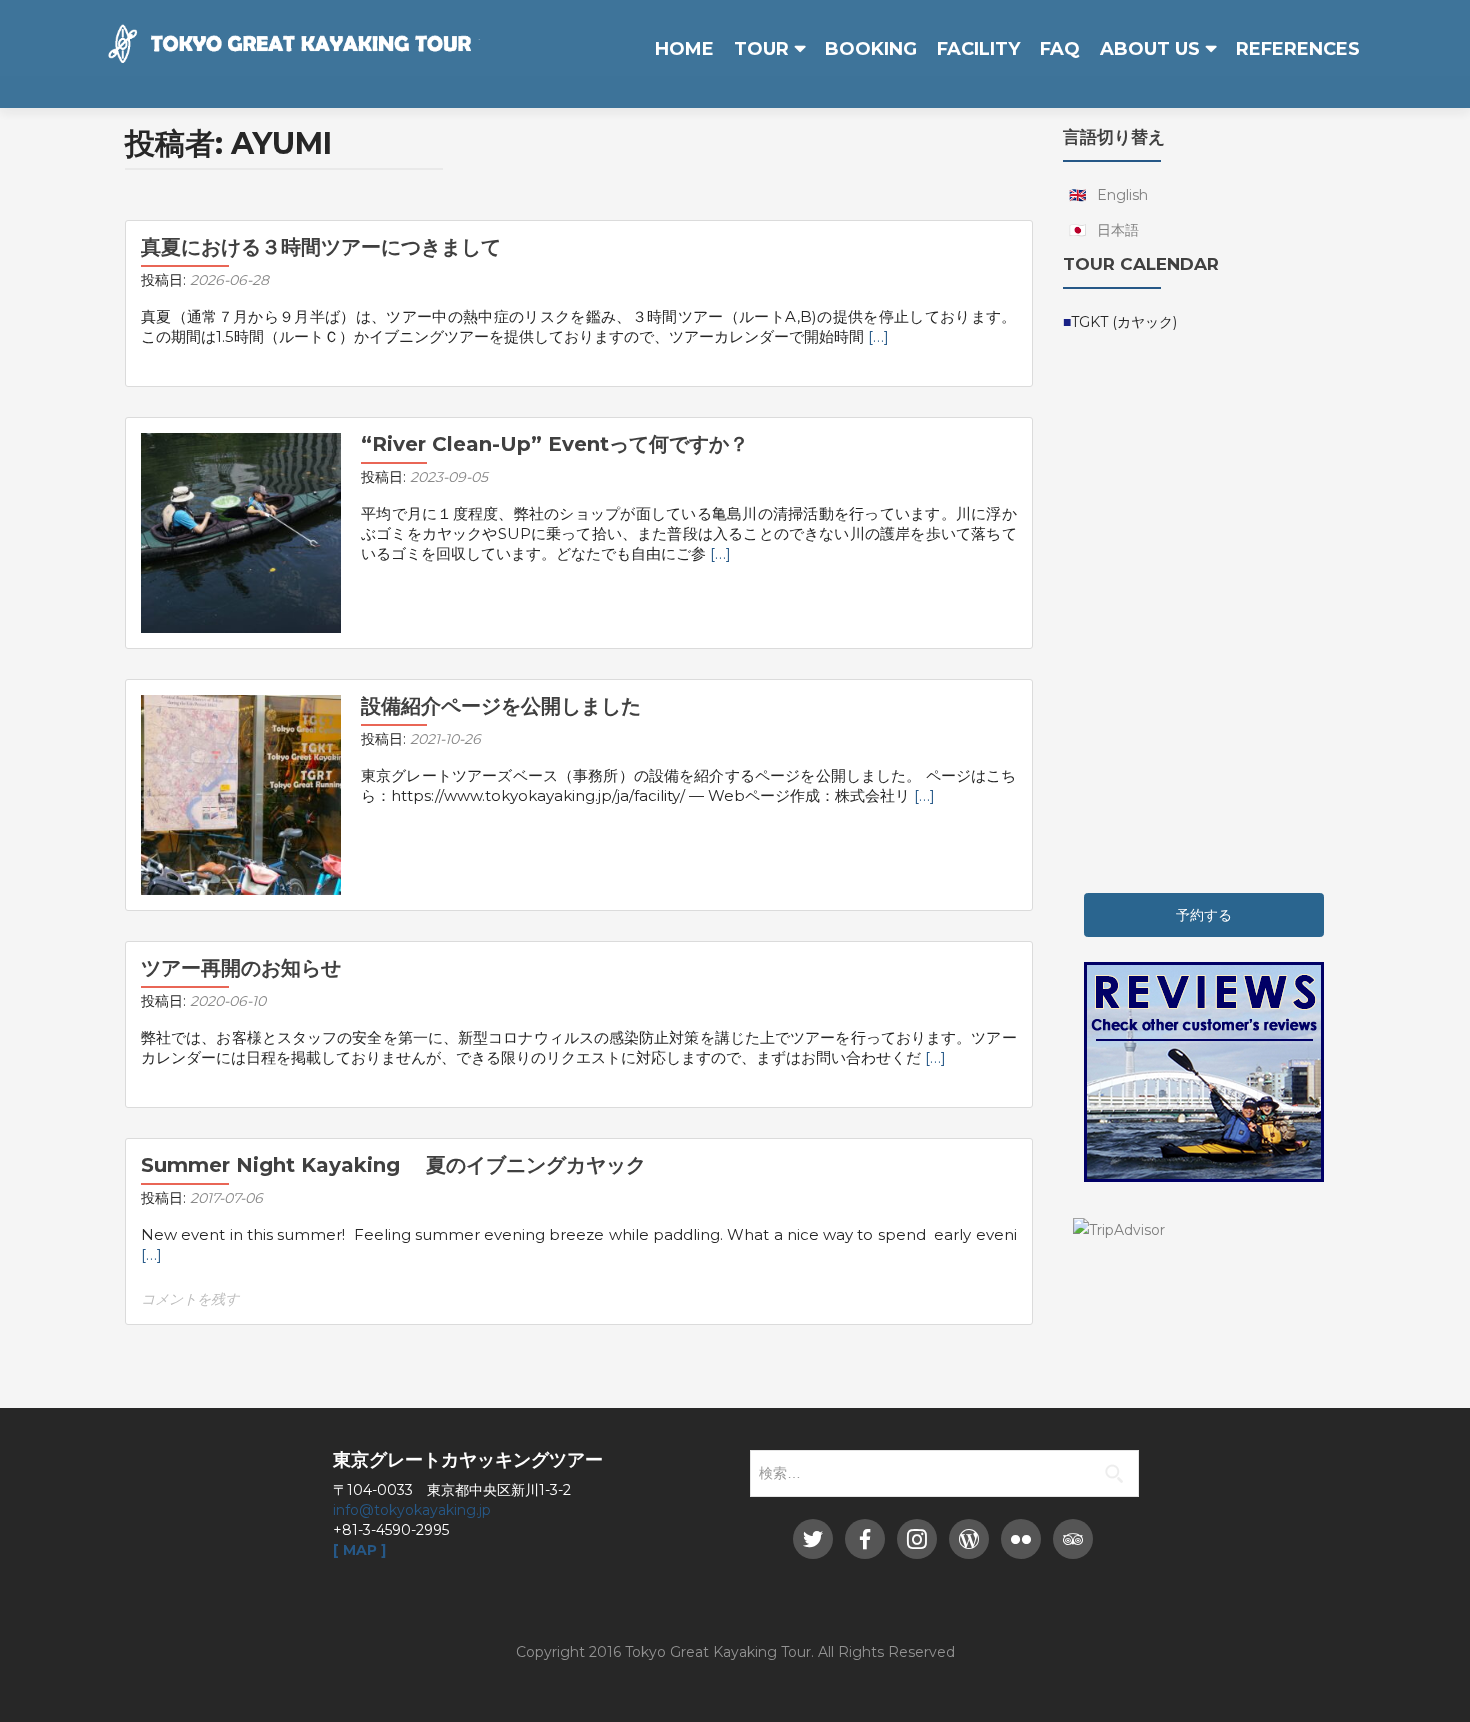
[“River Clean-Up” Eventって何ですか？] (241, 532)
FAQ (1060, 49)
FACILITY (978, 49)
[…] (878, 336)
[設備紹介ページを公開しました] (241, 794)
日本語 (1118, 230)
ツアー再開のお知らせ (241, 968)
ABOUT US (1150, 49)
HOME (684, 49)
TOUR (761, 49)
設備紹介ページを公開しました (501, 706)
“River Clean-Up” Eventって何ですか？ (555, 444)
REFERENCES (1298, 49)
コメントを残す (190, 1299)
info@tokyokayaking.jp (412, 1510)
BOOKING (871, 49)
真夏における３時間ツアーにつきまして (321, 247)
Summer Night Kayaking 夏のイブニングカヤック (393, 1165)
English (1122, 195)
